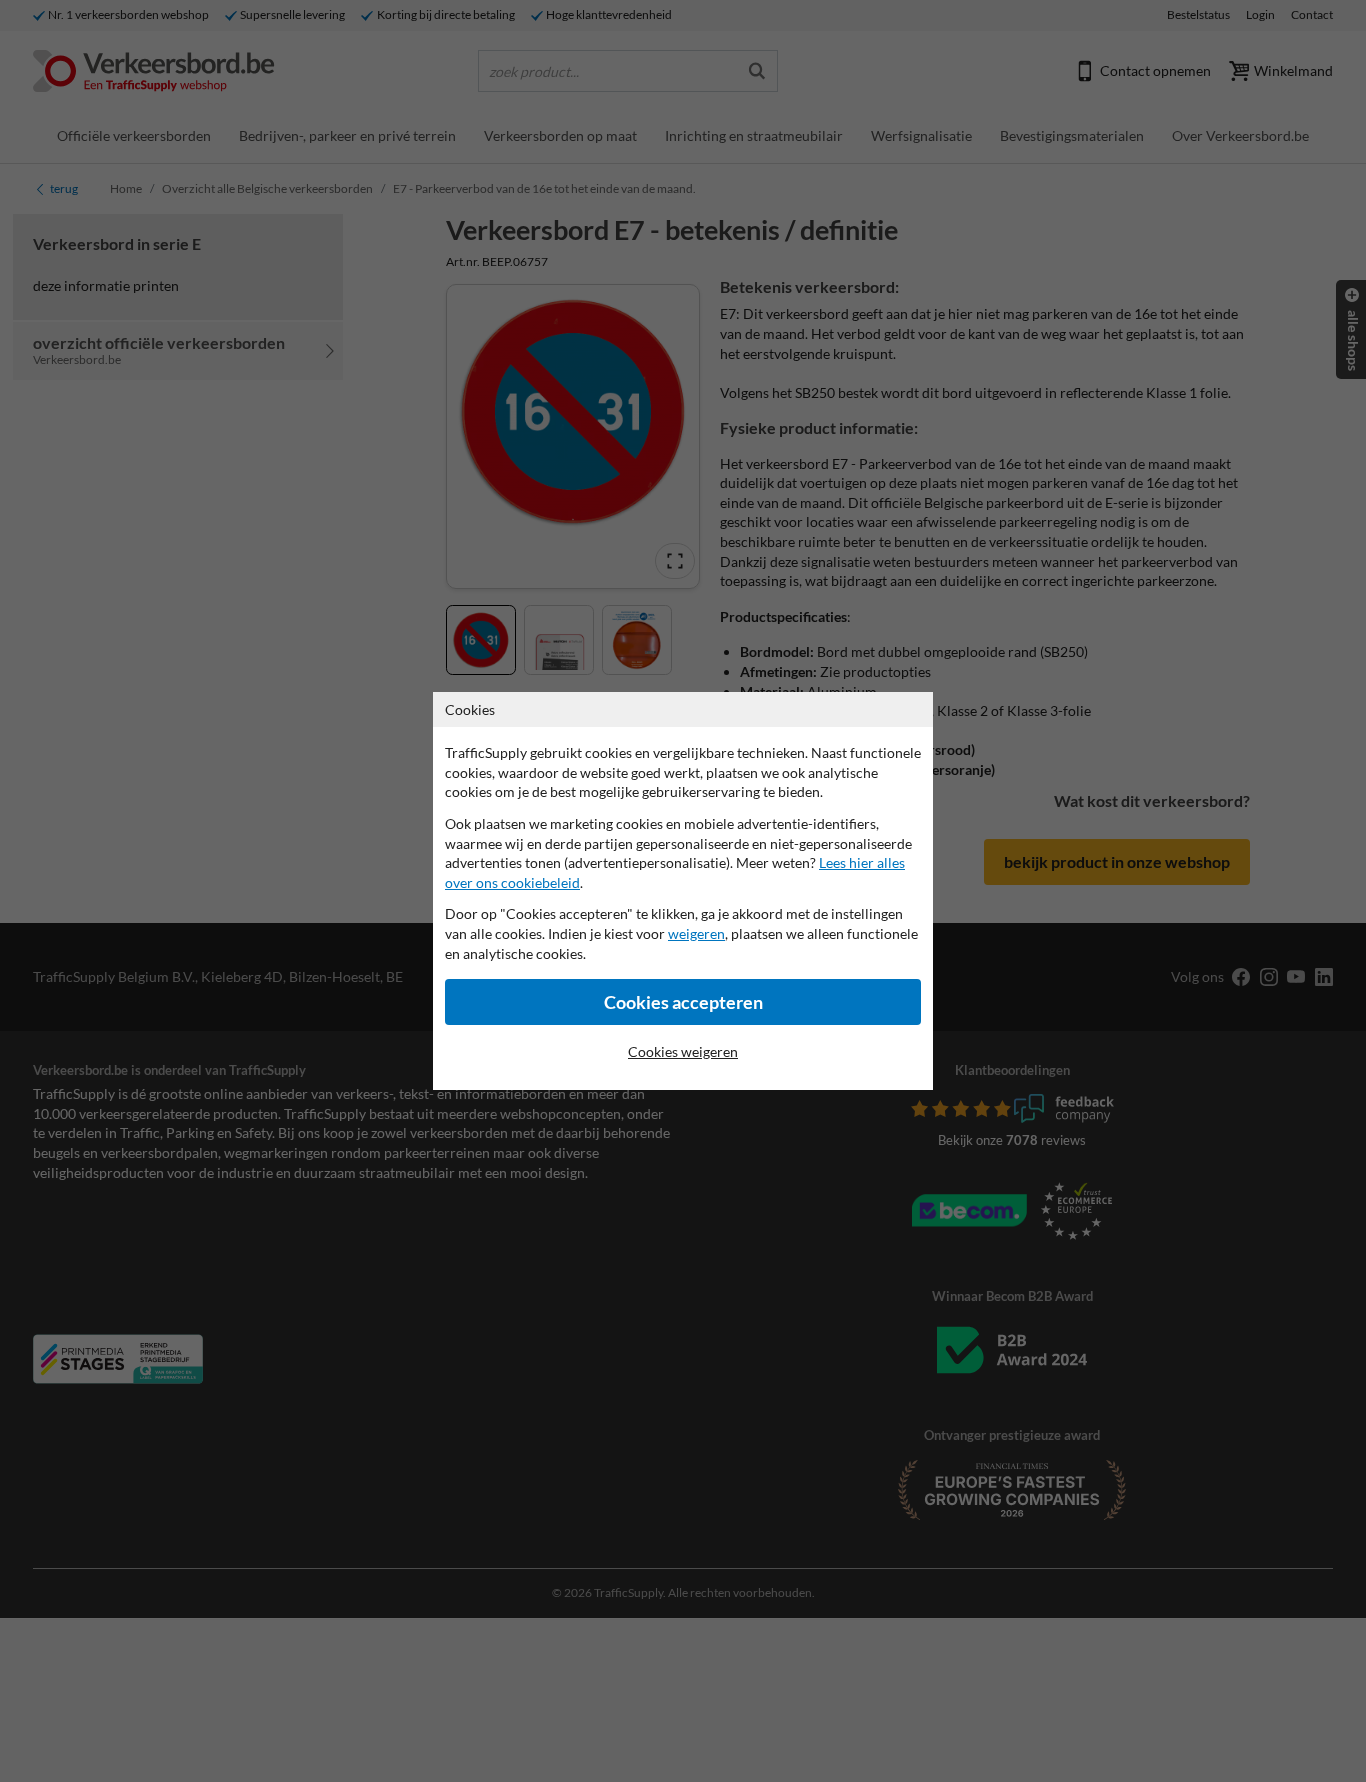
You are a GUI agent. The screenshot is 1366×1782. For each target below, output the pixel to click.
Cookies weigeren (683, 1051)
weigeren (696, 933)
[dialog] (683, 891)
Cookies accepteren (683, 1002)
